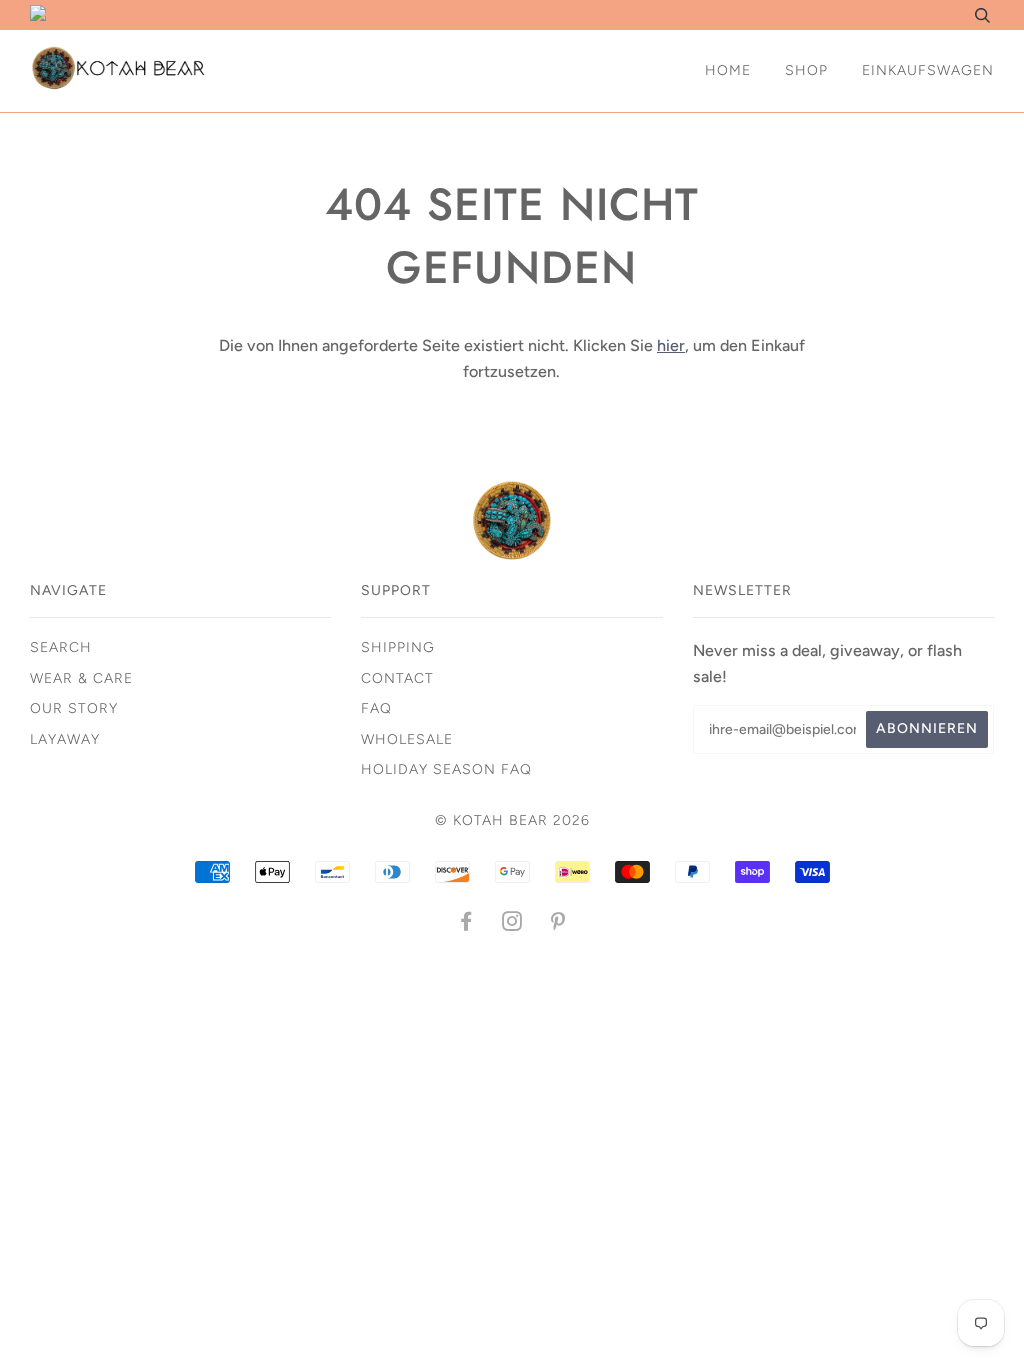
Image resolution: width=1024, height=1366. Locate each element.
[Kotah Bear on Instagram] (512, 924)
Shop (806, 70)
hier (671, 345)
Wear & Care (81, 678)
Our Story (74, 708)
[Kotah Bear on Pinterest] (558, 924)
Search (61, 647)
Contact (397, 678)
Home (728, 70)
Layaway (65, 739)
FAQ (376, 708)
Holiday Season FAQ (446, 769)
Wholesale (407, 739)
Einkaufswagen (928, 70)
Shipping (398, 647)
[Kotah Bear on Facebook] (466, 924)
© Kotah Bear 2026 (512, 820)
